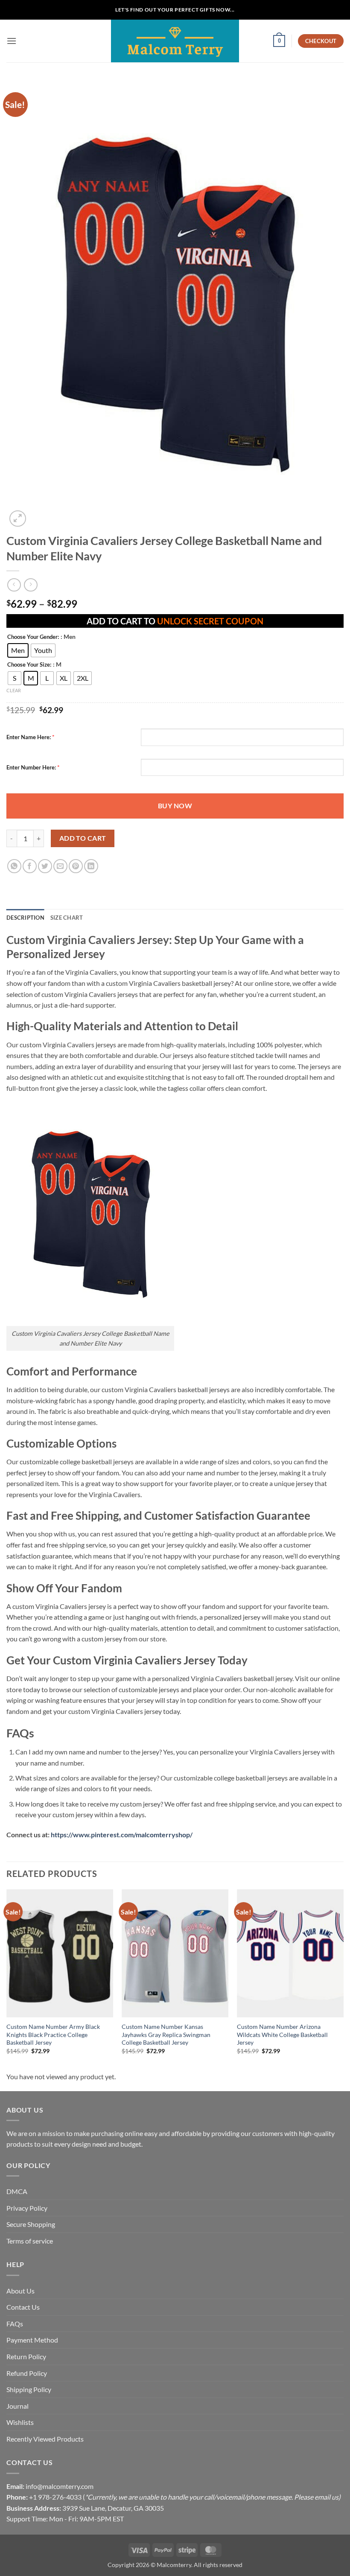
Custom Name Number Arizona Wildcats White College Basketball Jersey (282, 2034)
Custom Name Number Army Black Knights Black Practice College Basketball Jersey (53, 2034)
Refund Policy (27, 2373)
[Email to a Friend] (60, 866)
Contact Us (23, 2307)
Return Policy (26, 2356)
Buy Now (175, 806)
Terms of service (30, 2241)
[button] (12, 41)
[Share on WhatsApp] (14, 866)
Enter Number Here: (31, 767)
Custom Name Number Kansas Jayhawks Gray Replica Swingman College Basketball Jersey (166, 2034)
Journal (17, 2406)
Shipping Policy (29, 2389)
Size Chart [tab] (67, 918)
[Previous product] (31, 585)
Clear (14, 690)
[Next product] (14, 585)
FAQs (15, 2324)
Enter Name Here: (29, 737)
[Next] (343, 1979)
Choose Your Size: (29, 665)
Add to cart (83, 838)
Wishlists (20, 2422)
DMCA (17, 2191)
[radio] (18, 650)
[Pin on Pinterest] (76, 866)
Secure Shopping (31, 2224)
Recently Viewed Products (45, 2439)
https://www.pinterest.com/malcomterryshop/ (122, 1834)
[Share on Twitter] (45, 866)
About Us (20, 2291)
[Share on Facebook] (30, 866)
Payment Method (32, 2340)
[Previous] (7, 1979)
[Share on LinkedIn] (91, 866)
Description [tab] (25, 918)
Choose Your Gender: (33, 637)
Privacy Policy (27, 2208)
